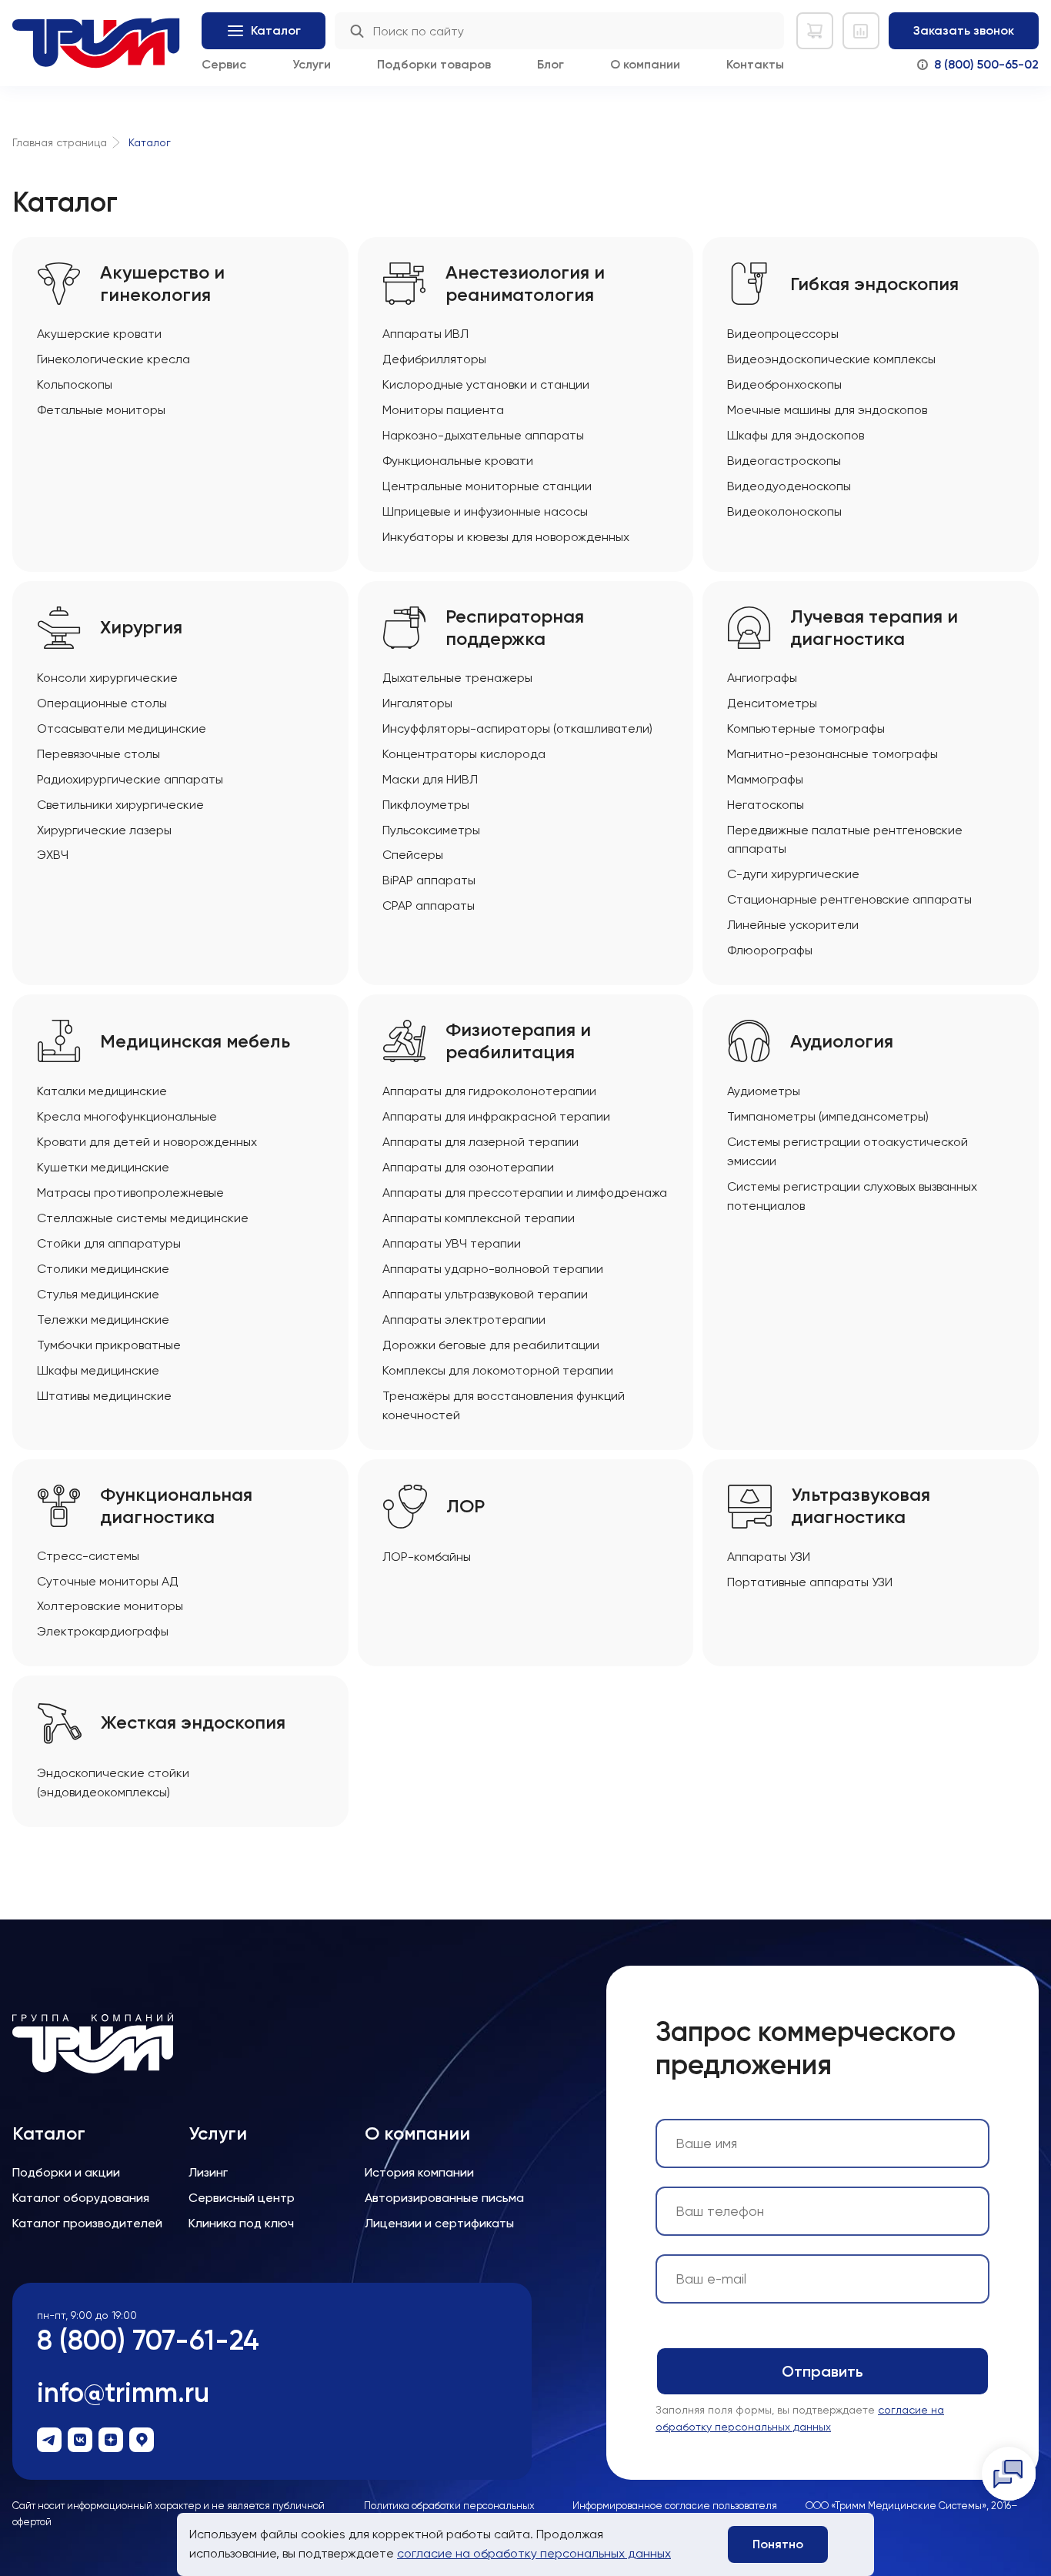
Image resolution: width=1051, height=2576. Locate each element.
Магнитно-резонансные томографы (832, 754)
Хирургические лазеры (104, 830)
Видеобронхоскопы (784, 384)
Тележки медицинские (103, 1320)
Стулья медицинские (98, 1294)
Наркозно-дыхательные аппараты (483, 435)
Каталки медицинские (102, 1091)
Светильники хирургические (120, 805)
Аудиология (842, 1041)
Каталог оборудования (81, 2198)
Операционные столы (102, 703)
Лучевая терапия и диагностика (874, 628)
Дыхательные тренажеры (457, 678)
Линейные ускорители (793, 925)
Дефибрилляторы (434, 359)
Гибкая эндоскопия (874, 284)
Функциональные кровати (458, 461)
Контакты (755, 64)
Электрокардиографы (103, 1631)
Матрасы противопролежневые (130, 1193)
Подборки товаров (434, 64)
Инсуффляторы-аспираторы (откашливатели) (517, 728)
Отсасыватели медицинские (122, 728)
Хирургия (141, 627)
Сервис (224, 64)
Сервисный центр (242, 2198)
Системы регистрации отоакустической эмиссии (847, 1151)
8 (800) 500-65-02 (986, 64)
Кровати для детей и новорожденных (147, 1142)
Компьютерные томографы (806, 728)
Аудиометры (764, 1091)
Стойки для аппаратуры (109, 1243)
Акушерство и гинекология (162, 284)
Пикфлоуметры (426, 805)
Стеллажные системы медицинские (143, 1218)
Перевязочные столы (98, 754)
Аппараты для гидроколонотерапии (489, 1091)
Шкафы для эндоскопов (796, 435)
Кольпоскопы (75, 384)
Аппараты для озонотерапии (468, 1167)
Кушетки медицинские (103, 1167)
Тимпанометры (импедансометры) (828, 1116)
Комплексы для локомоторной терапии (498, 1370)
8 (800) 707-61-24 (148, 2340)
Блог (551, 64)
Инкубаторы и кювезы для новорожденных (506, 537)
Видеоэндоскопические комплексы (831, 359)
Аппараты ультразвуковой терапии (485, 1294)
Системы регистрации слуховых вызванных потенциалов (852, 1196)
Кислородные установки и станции (486, 384)
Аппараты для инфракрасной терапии (496, 1116)
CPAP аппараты (429, 905)
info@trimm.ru (123, 2392)
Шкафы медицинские (98, 1370)
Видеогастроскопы (784, 461)
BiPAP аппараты (429, 880)
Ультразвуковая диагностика (861, 1506)
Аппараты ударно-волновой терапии (493, 1269)
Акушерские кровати (99, 334)
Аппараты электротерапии (464, 1320)
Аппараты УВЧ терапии (452, 1243)
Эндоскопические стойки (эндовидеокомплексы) (113, 1782)
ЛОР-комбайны (427, 1557)
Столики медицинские (103, 1269)
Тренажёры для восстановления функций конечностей (504, 1405)
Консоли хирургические (107, 678)
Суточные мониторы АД (108, 1581)
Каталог (49, 2133)
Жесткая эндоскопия (193, 1722)
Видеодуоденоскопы (789, 486)
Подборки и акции (66, 2172)
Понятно (778, 2544)
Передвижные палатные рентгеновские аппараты (845, 840)
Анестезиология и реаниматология (525, 284)
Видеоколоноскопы (784, 511)
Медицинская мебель (195, 1041)
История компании (419, 2172)
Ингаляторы (417, 703)
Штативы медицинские (104, 1396)
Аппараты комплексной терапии (479, 1218)
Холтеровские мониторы (110, 1606)
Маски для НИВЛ (430, 779)
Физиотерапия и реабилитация (518, 1041)
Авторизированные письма (444, 2198)
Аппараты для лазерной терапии (480, 1142)
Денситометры (772, 703)
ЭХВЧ (53, 855)
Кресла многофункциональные (127, 1116)
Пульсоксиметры (431, 830)
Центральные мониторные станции (487, 486)
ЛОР (465, 1506)
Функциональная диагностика (176, 1506)
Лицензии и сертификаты (439, 2223)
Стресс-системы (88, 1556)
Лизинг (208, 2172)
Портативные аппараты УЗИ (810, 1582)
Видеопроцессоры (783, 334)
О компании (645, 64)
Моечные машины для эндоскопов (827, 410)
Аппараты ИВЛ (425, 334)
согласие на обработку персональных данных (534, 2553)
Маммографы (765, 779)
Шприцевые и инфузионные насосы (485, 511)
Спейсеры (413, 855)
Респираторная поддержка (515, 628)
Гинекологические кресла (113, 359)
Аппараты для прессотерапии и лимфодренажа (525, 1193)
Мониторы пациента (443, 410)
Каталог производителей (87, 2223)
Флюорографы (770, 950)
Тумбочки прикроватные (109, 1345)
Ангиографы (762, 678)
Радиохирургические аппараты (130, 779)
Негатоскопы (766, 805)
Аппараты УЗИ (769, 1557)
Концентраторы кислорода (464, 754)
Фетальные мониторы (101, 410)
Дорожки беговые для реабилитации (491, 1345)
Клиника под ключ (241, 2223)
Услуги (312, 64)
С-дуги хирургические (793, 874)
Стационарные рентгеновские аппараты (849, 899)
